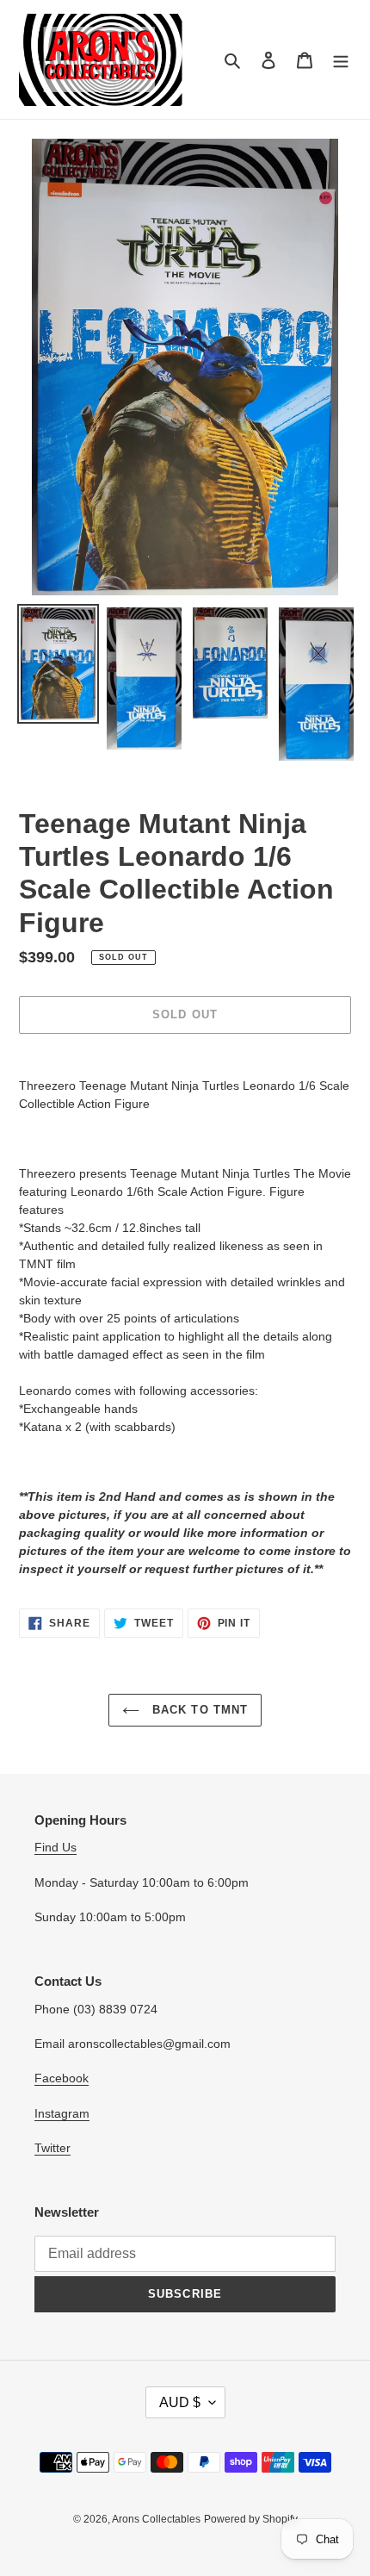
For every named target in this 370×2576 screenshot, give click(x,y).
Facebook (62, 2078)
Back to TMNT (198, 1710)
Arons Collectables (156, 2519)
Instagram (62, 2113)
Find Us (55, 1847)
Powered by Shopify (251, 2519)
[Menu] (341, 60)
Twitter (52, 2148)
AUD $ (180, 2402)
